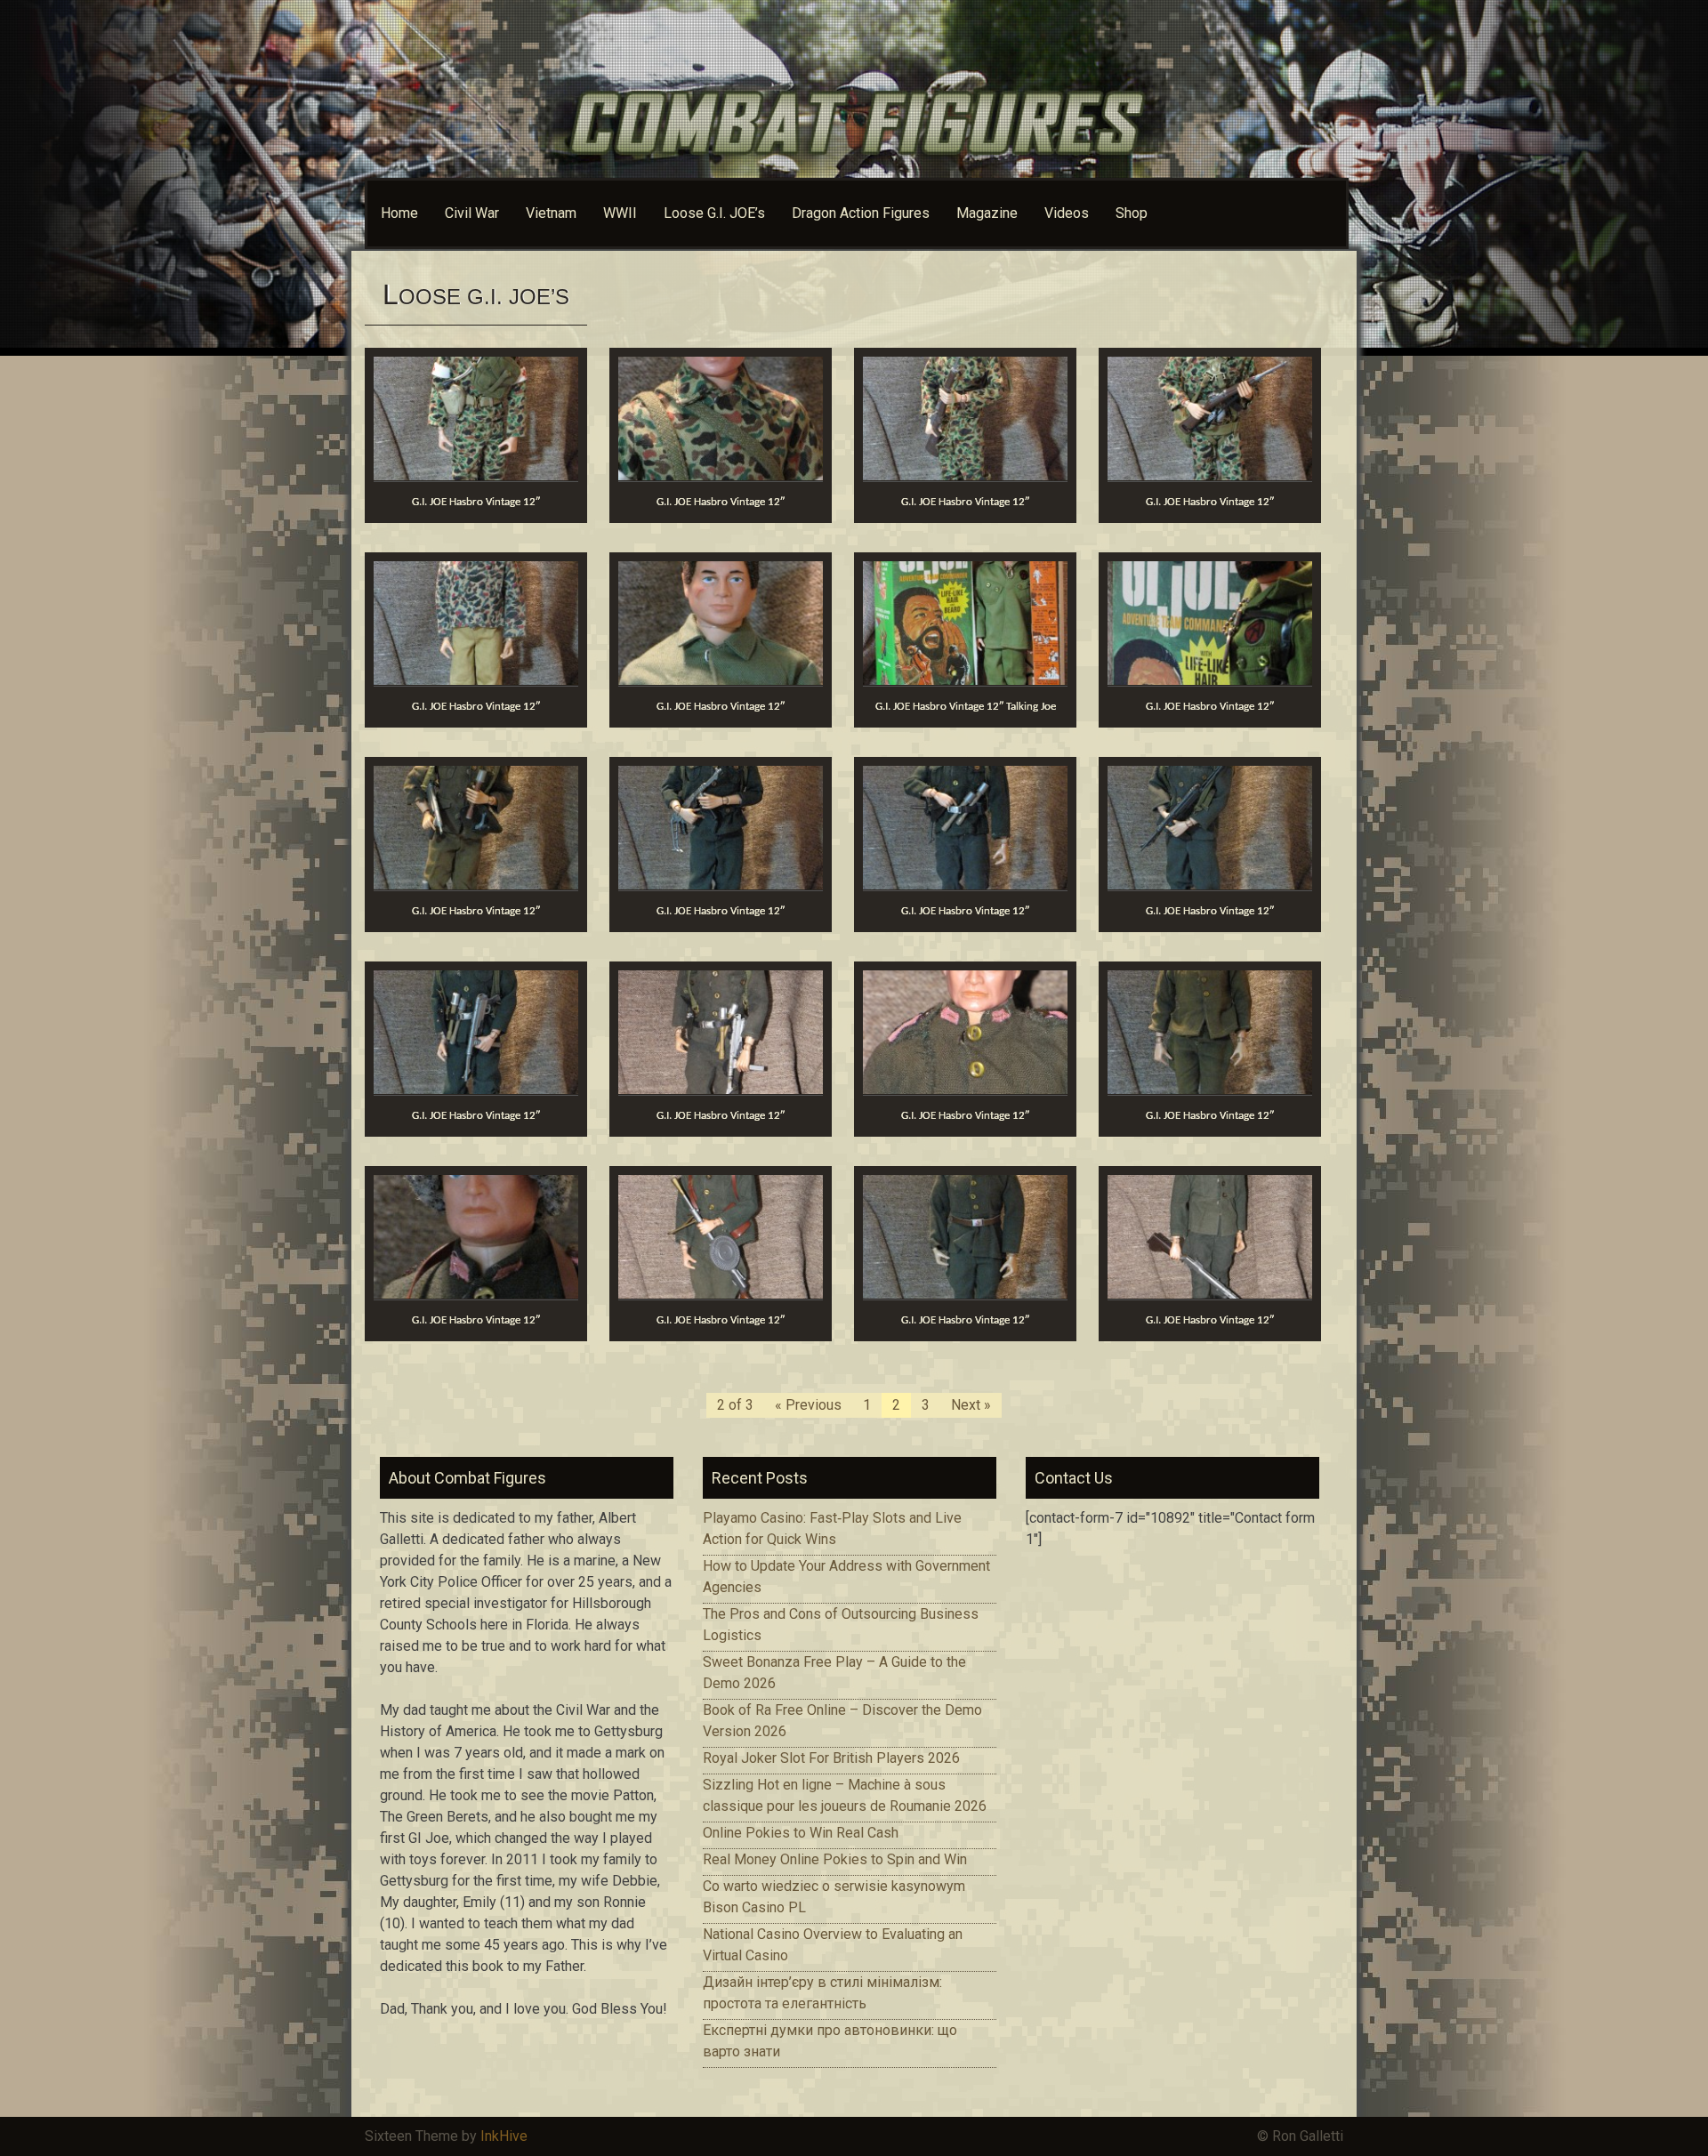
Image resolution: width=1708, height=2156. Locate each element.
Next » (971, 1405)
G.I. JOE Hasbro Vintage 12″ (476, 502)
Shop (1132, 213)
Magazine (987, 213)
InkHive (504, 2136)
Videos (1067, 213)
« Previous (808, 1405)
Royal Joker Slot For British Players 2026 (831, 1758)
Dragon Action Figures (861, 213)
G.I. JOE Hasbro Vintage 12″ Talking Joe (966, 707)
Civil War (472, 213)
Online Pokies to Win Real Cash (801, 1833)
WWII (620, 213)
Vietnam (551, 213)
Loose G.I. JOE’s (714, 213)
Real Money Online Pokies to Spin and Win (835, 1859)
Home (399, 213)
